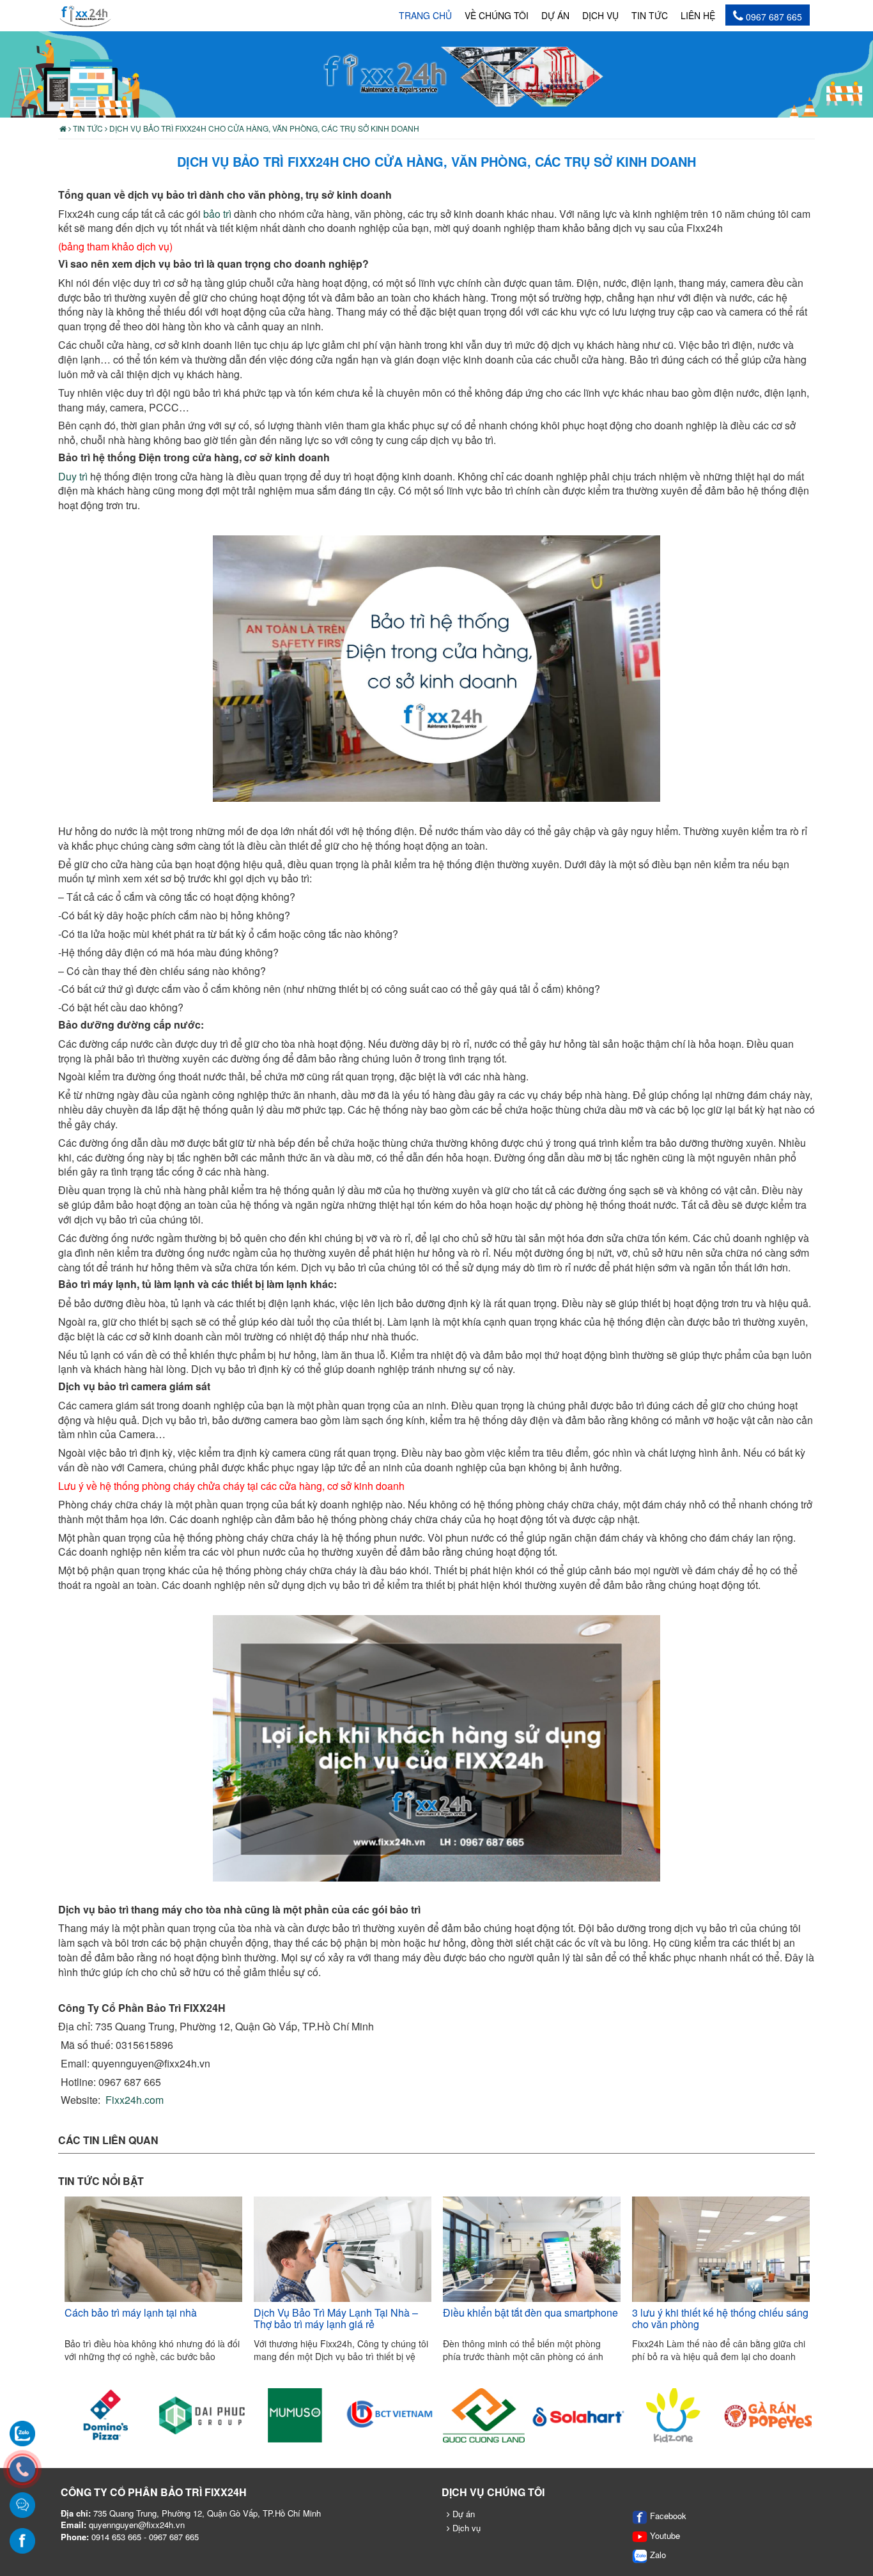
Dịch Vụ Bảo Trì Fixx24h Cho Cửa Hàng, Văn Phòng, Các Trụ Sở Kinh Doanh (263, 128)
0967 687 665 (773, 17)
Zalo (657, 2555)
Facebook (667, 2516)
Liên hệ (698, 15)
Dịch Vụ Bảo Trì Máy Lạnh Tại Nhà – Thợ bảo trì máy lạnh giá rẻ (336, 2318)
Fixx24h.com (135, 2100)
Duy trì (73, 476)
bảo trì (217, 214)
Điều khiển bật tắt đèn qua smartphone (530, 2312)
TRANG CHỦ (425, 15)
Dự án (555, 15)
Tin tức (650, 15)
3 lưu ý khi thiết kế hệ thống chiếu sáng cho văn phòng (720, 2318)
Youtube (664, 2535)
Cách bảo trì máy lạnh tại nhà (131, 2312)
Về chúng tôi (497, 15)
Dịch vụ (600, 15)
